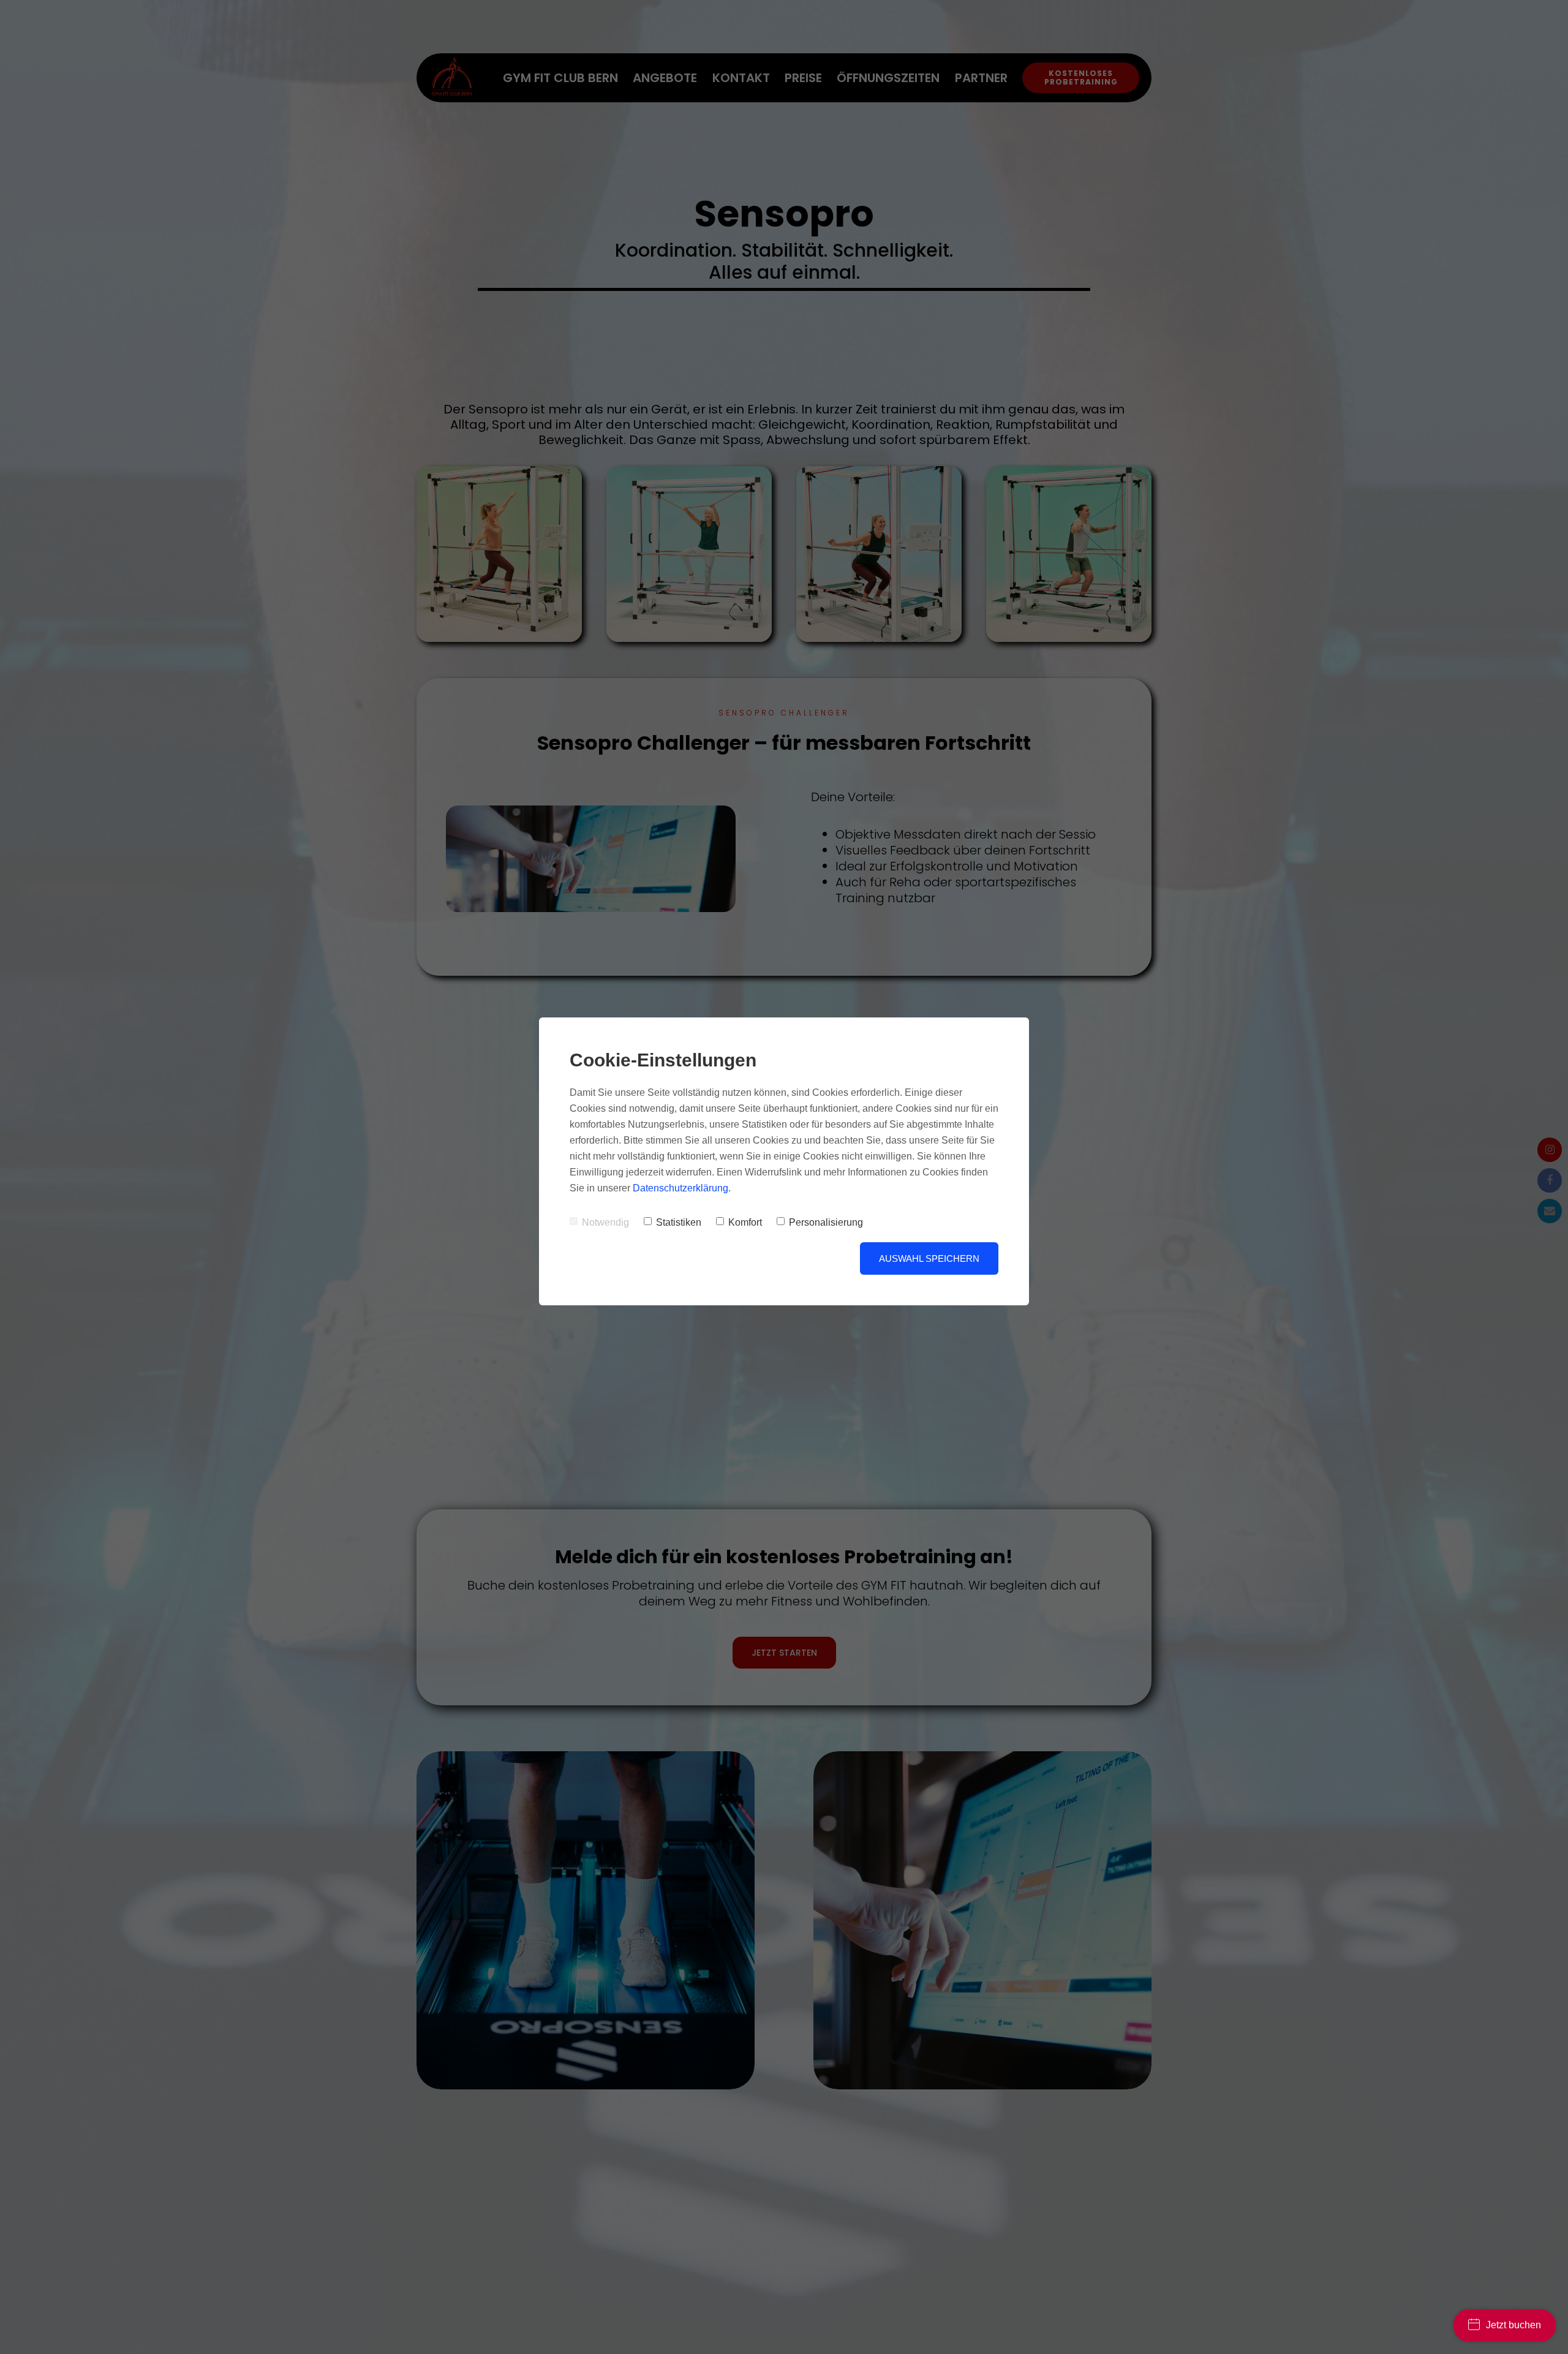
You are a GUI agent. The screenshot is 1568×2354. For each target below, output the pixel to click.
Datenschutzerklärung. (682, 1188)
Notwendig (605, 1222)
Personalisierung (826, 1222)
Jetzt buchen (1513, 2325)
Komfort (745, 1222)
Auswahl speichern (929, 1258)
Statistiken (679, 1222)
